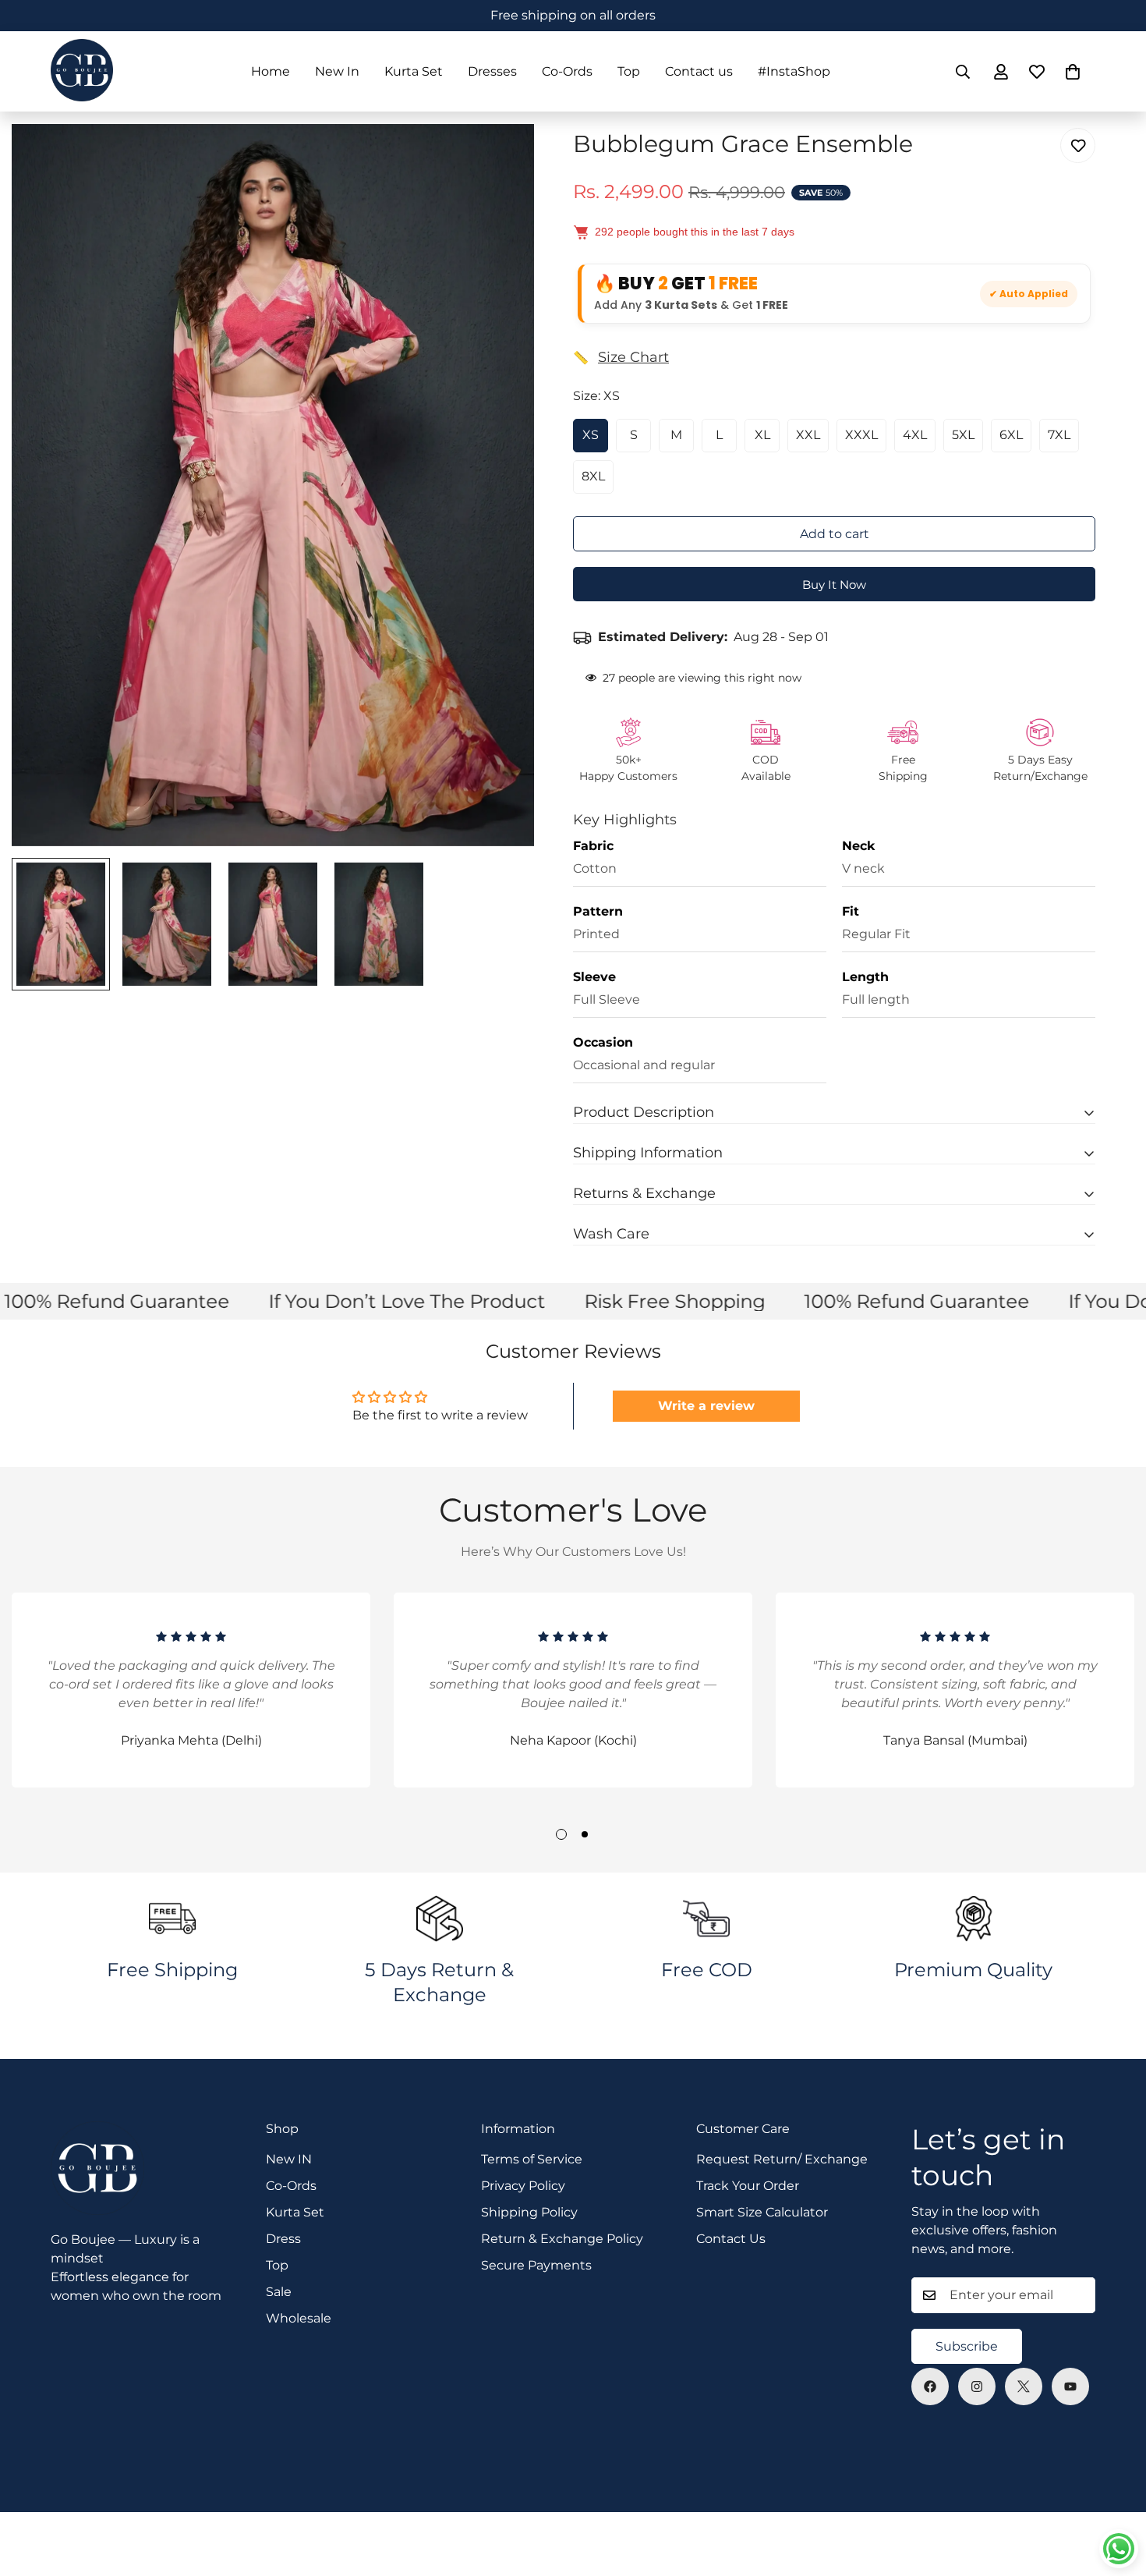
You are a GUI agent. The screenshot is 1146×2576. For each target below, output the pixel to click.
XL (762, 435)
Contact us (699, 71)
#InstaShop (794, 71)
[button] (1073, 72)
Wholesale (299, 2318)
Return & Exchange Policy (562, 2239)
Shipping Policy (529, 2212)
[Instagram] (977, 2386)
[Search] (963, 72)
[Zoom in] (501, 157)
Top (629, 71)
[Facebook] (930, 2386)
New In (337, 71)
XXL (808, 435)
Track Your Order (748, 2186)
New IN (289, 2159)
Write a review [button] (706, 1406)
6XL (1011, 435)
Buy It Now (834, 585)
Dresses (492, 71)
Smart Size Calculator (762, 2212)
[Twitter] (1024, 2386)
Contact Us (731, 2239)
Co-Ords (567, 71)
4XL (915, 435)
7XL (1059, 435)
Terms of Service (532, 2159)
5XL (963, 435)
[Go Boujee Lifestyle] (82, 71)
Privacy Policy (523, 2186)
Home (271, 71)
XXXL (861, 435)
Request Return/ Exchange (782, 2159)
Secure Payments (536, 2265)
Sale (279, 2292)
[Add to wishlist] (1078, 145)
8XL (593, 476)
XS (591, 435)
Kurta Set (414, 71)
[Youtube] (1070, 2386)
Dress (283, 2239)
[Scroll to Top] (1116, 2491)
